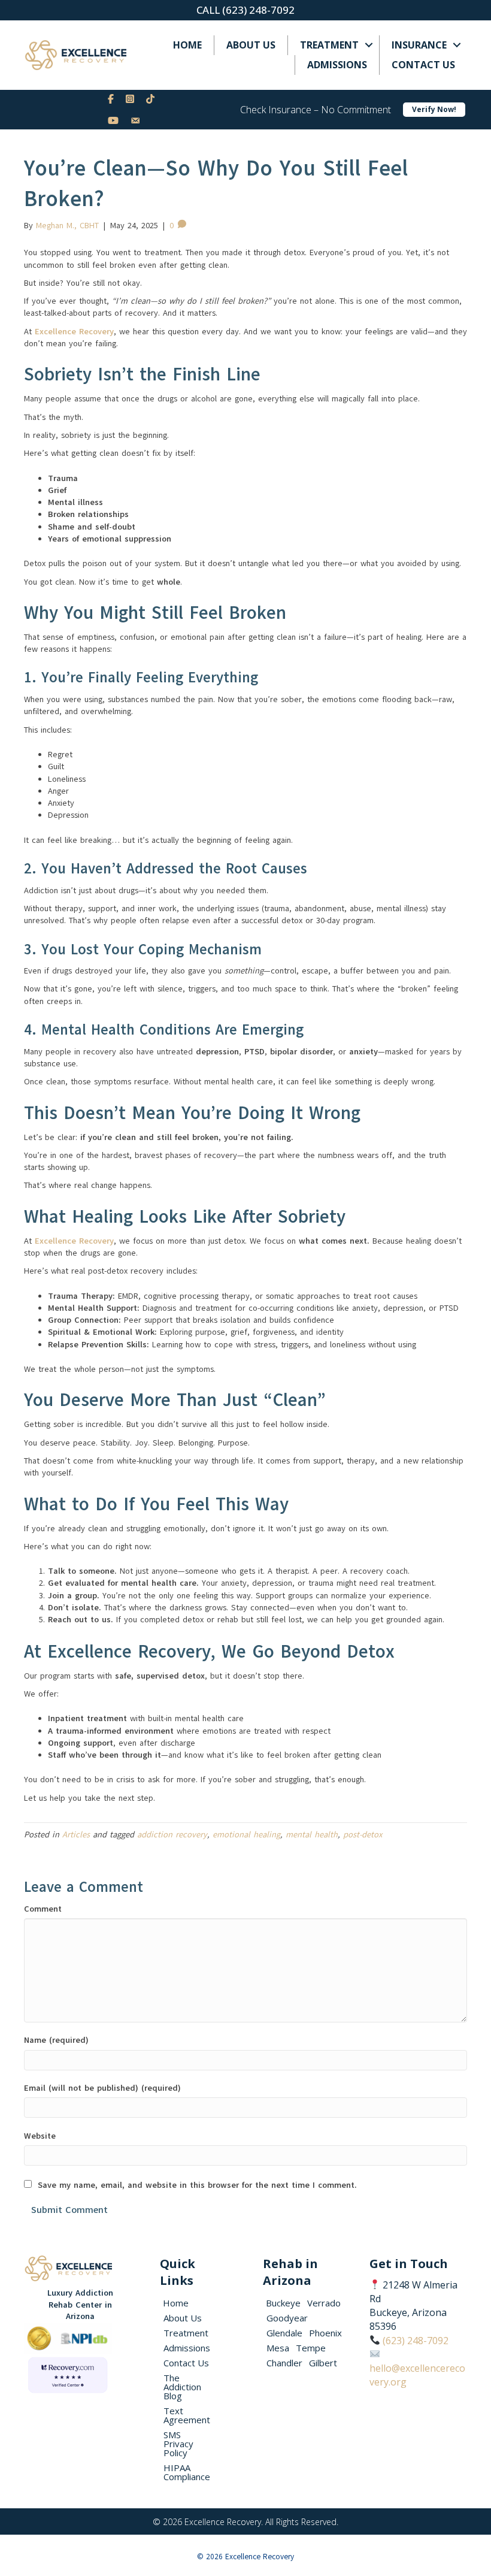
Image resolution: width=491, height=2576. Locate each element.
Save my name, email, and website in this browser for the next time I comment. (197, 2185)
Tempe (311, 2348)
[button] (369, 45)
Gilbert (323, 2363)
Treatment (329, 45)
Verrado (324, 2303)
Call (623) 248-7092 (245, 10)
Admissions (337, 65)
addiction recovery (172, 1835)
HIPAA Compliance (187, 2472)
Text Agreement (187, 2415)
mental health (312, 1835)
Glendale (284, 2333)
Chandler (284, 2363)
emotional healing (246, 1835)
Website (40, 2136)
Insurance (419, 45)
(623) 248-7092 (416, 2341)
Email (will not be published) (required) (102, 2088)
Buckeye (283, 2303)
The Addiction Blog (182, 2387)
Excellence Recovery (74, 332)
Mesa (278, 2348)
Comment (43, 1909)
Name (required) (56, 2040)
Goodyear (287, 2318)
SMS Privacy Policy (178, 2444)
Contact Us (423, 65)
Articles (76, 1835)
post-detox (363, 1835)
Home (187, 45)
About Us (251, 45)
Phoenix (325, 2333)
